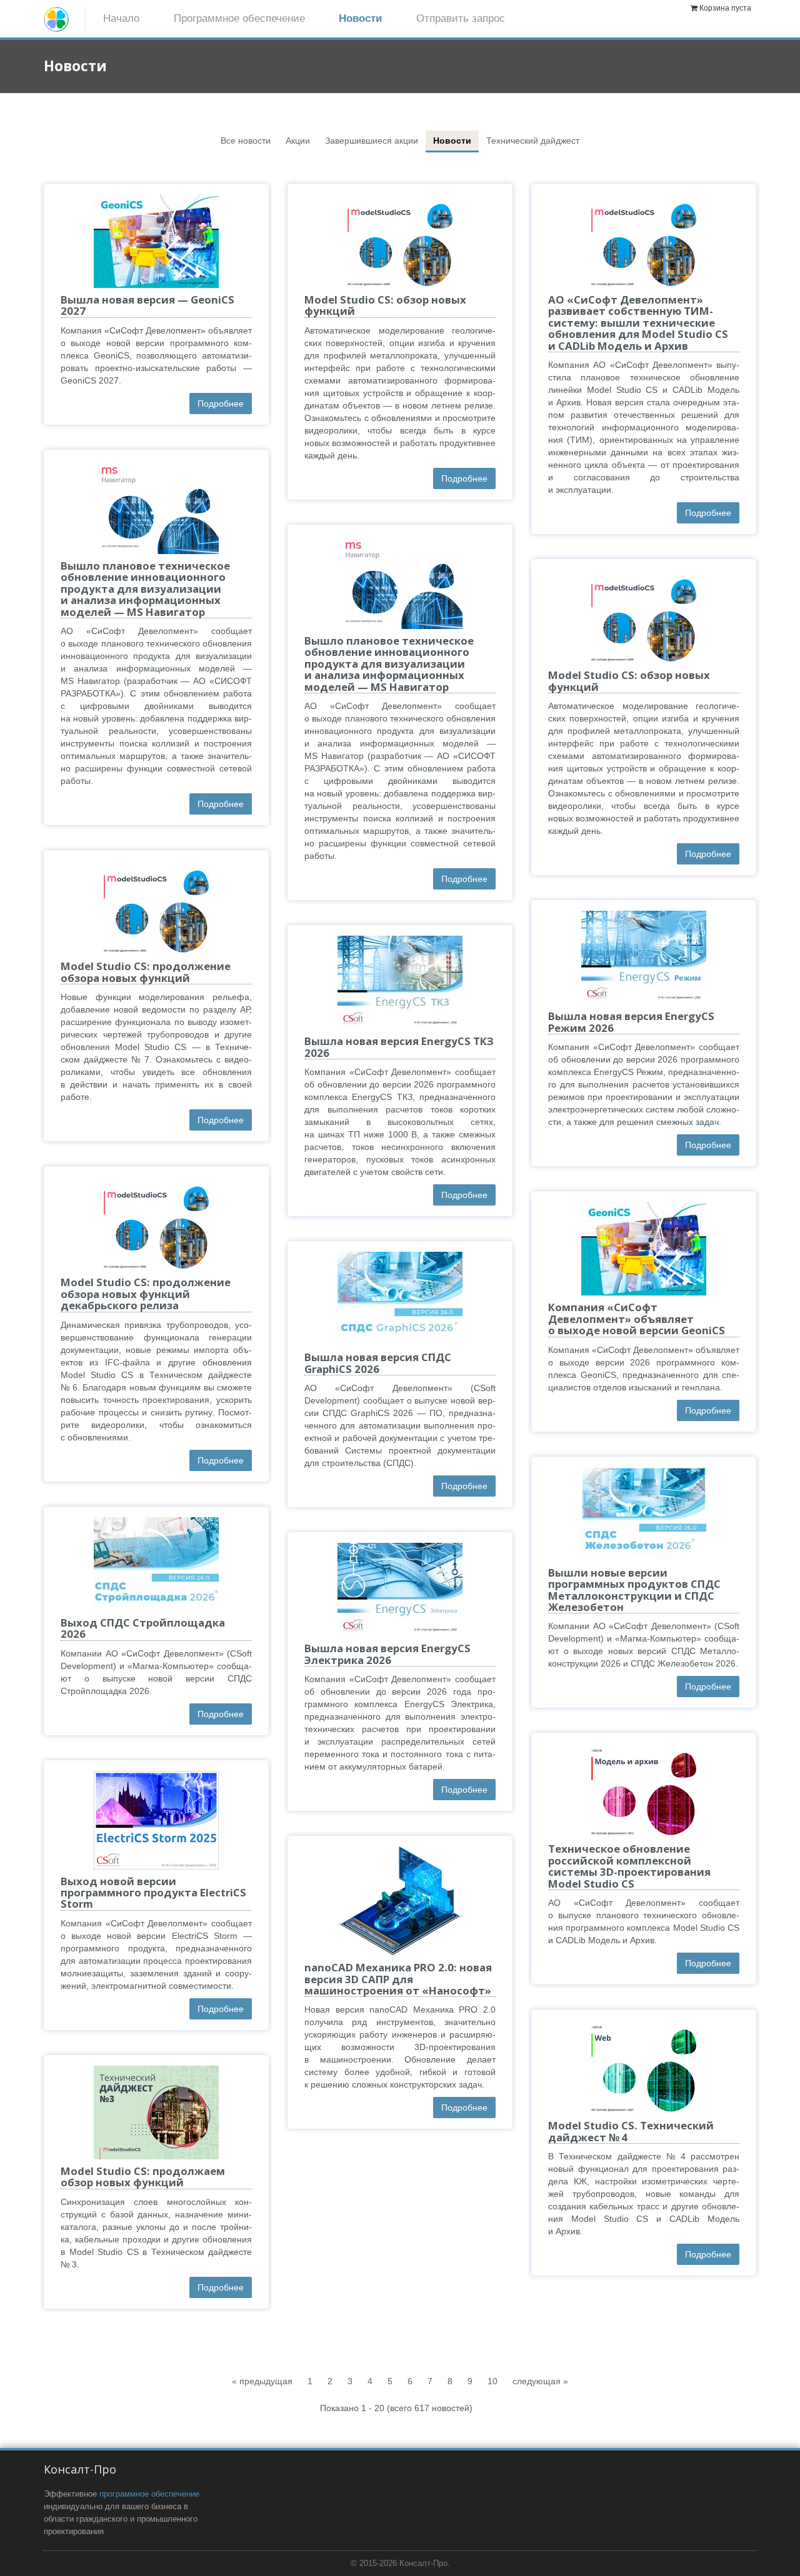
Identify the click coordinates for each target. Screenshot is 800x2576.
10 (492, 2381)
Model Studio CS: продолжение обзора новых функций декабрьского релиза (146, 1294)
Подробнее (221, 404)
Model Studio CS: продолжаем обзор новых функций (143, 2177)
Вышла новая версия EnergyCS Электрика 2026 (387, 1654)
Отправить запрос (461, 18)
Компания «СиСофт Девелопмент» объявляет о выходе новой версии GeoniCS (637, 1319)
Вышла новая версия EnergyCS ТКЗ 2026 (399, 1047)
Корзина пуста (725, 8)
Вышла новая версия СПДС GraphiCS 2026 (378, 1363)
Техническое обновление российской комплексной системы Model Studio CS (629, 1866)
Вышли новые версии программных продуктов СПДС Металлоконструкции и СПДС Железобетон (634, 1590)
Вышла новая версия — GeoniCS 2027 (147, 305)
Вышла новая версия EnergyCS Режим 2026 (631, 1022)
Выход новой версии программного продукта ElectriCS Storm (153, 1893)
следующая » (540, 2381)
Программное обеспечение (239, 18)
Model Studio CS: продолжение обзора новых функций (146, 972)
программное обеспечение (149, 2494)
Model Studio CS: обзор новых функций (385, 305)
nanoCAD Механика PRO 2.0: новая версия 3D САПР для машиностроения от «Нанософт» (398, 1979)
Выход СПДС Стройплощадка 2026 (143, 1628)
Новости (360, 18)
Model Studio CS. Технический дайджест (631, 2131)
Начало (121, 18)
